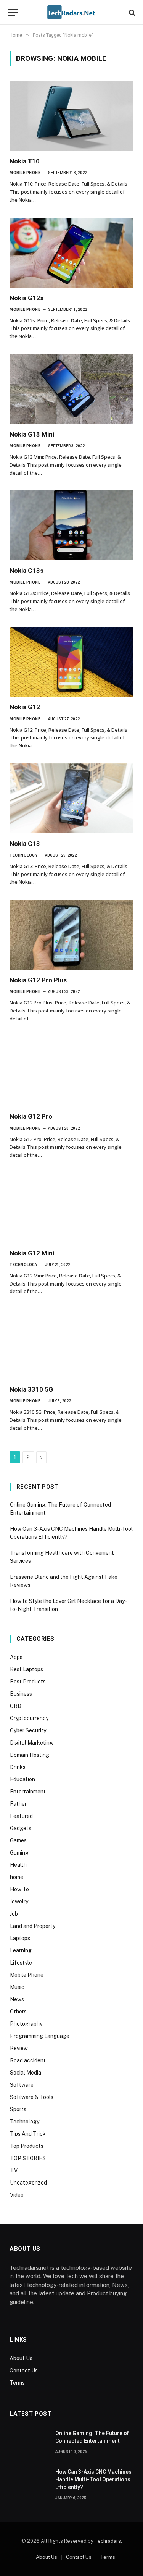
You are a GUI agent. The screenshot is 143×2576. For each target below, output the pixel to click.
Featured (21, 1816)
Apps (16, 1657)
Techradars (108, 2541)
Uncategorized (28, 2183)
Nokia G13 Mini (32, 434)
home (17, 1877)
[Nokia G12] (71, 662)
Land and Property (33, 1926)
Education (22, 1779)
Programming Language (40, 2036)
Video (17, 2195)
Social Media (26, 2073)
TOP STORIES (28, 2158)
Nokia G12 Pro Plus (38, 980)
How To (19, 1889)
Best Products (28, 1682)
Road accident (28, 2060)
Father (18, 1804)
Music (17, 1987)
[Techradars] (71, 12)
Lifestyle (21, 1963)
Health (18, 1865)
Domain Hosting (30, 1755)
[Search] (131, 12)
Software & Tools (32, 2097)
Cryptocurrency (29, 1718)
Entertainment (28, 1792)
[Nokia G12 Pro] (71, 1071)
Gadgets (21, 1828)
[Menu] (13, 12)
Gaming (19, 1853)
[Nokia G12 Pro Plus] (71, 935)
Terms (17, 2383)
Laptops (20, 1938)
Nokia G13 (25, 844)
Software (22, 2085)
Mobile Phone (27, 1975)
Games (18, 1840)
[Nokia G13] (71, 798)
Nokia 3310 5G (31, 1389)
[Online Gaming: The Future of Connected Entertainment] (29, 2442)
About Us (21, 2358)
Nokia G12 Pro (31, 1116)
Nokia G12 (25, 707)
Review (19, 2048)
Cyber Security (28, 1730)
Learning (21, 1950)
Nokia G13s (27, 571)
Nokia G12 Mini (32, 1253)
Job (14, 1914)
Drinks (18, 1767)
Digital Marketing (31, 1743)
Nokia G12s (27, 298)
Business (21, 1694)
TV (14, 2170)
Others (18, 2012)
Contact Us (24, 2371)
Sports (18, 2109)
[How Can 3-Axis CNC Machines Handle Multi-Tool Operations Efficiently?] (29, 2480)
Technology (25, 2122)
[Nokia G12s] (71, 253)
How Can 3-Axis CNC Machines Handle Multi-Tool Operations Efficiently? (93, 2479)
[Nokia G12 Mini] (71, 1208)
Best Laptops (27, 1669)
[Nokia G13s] (71, 525)
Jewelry (19, 1902)
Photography (26, 2024)
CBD (16, 1706)
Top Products (27, 2146)
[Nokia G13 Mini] (71, 389)
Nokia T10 (25, 161)
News (17, 1999)
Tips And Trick (28, 2134)
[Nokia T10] (71, 116)
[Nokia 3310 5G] (71, 1344)
